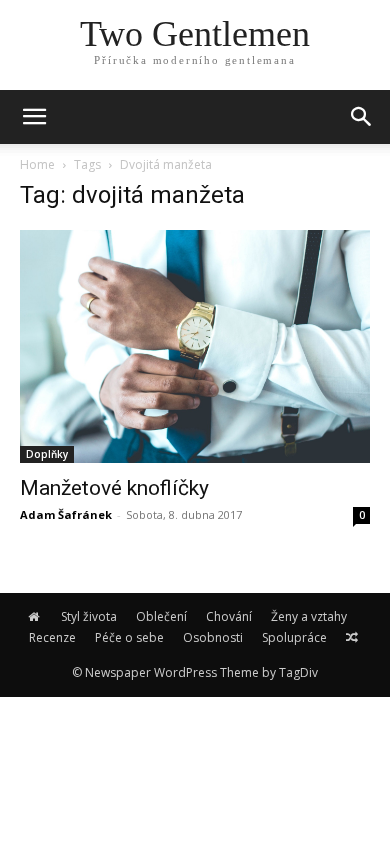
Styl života (89, 616)
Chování (229, 616)
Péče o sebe (129, 637)
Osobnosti (213, 637)
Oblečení (161, 616)
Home (37, 164)
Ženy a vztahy (309, 616)
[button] (362, 117)
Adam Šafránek (66, 514)
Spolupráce (294, 637)
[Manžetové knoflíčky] (195, 346)
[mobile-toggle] (34, 117)
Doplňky (47, 454)
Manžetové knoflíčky (114, 488)
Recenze (52, 637)
